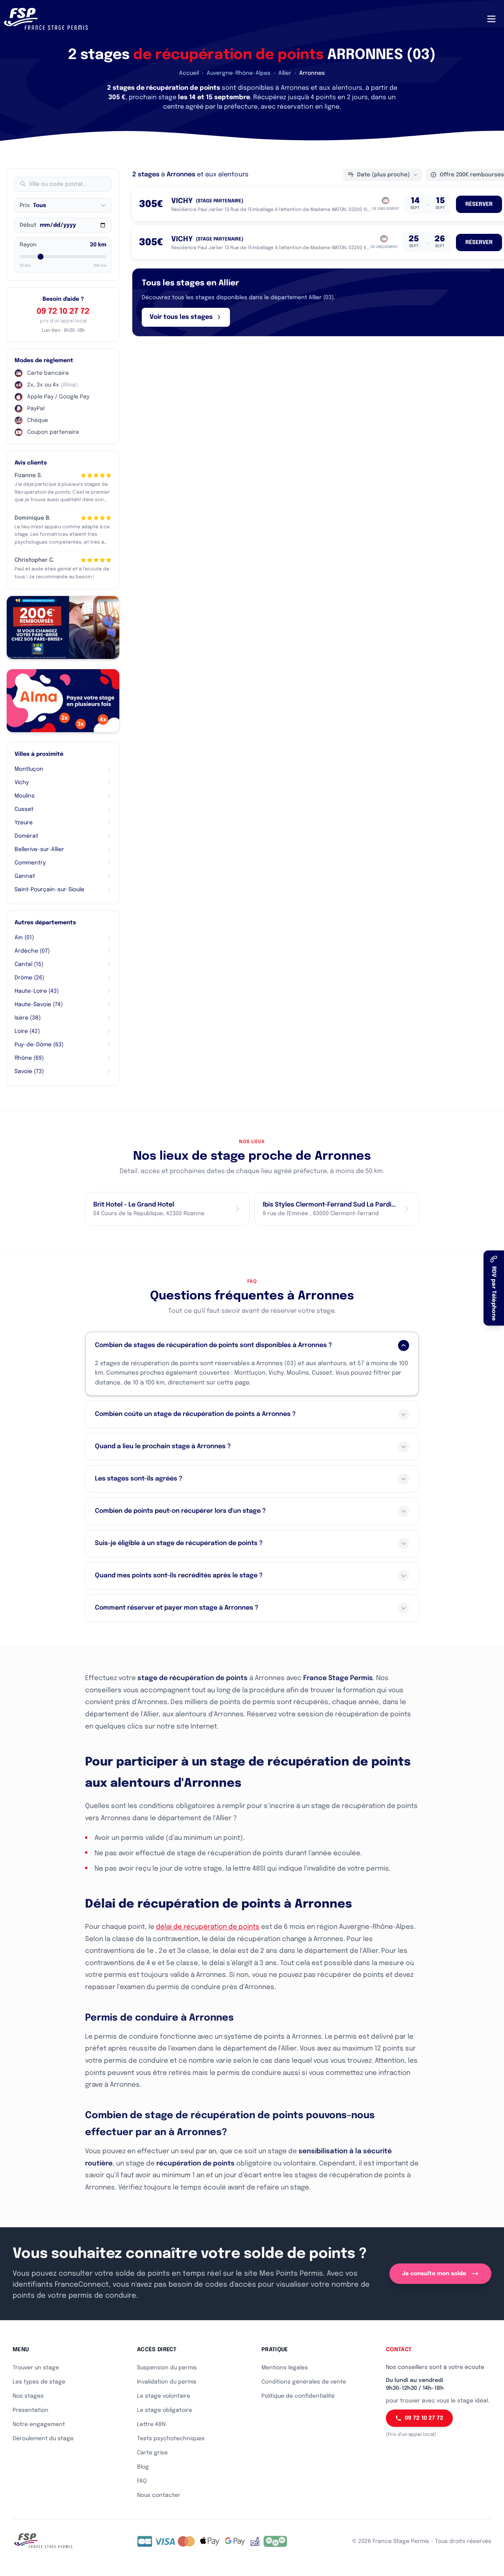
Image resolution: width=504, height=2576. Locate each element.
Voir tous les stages (181, 317)
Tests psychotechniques (171, 2439)
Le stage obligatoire (165, 2410)
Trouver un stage (36, 2368)
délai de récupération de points (208, 1927)
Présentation (31, 2410)
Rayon (28, 245)
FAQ (142, 2481)
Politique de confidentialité (298, 2396)
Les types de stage (39, 2382)
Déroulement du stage (43, 2439)
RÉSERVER (479, 204)
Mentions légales (285, 2368)
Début (28, 225)
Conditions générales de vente (304, 2382)
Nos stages (28, 2396)
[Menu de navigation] (491, 19)
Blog (143, 2467)
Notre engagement (39, 2424)
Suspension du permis (167, 2368)
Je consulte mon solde (434, 2274)
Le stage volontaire (164, 2396)
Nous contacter (159, 2495)
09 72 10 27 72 (63, 312)
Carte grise (152, 2453)
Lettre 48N (151, 2424)
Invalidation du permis (167, 2382)
